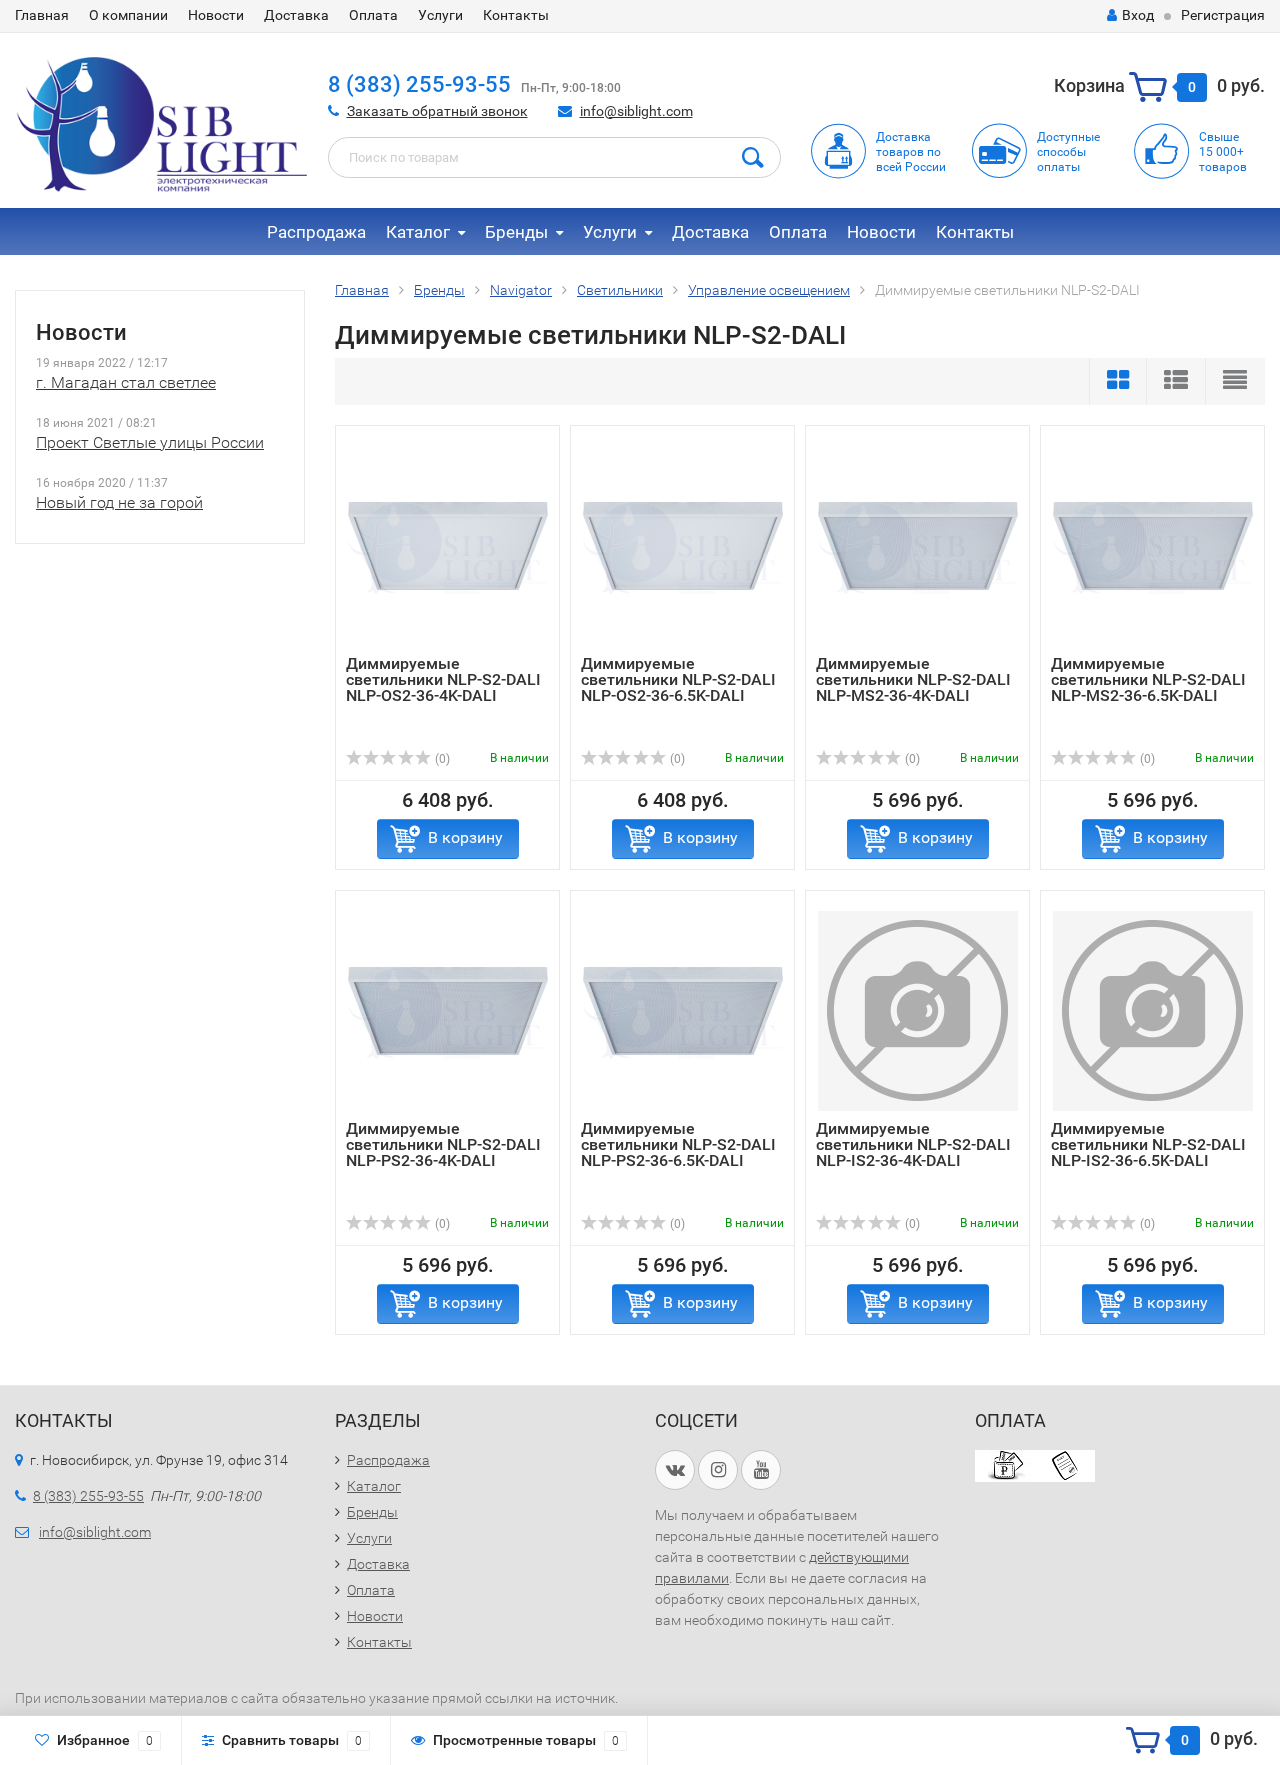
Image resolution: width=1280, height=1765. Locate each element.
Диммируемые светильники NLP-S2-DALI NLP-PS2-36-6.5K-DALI (678, 1144)
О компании (128, 15)
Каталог (418, 232)
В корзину (465, 837)
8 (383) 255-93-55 (419, 84)
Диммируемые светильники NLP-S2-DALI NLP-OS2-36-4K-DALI (443, 679)
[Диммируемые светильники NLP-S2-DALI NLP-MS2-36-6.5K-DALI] (1153, 545)
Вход (1138, 15)
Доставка (296, 15)
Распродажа (316, 232)
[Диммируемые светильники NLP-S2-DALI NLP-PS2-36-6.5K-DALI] (683, 1010)
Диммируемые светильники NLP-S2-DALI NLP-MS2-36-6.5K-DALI (1148, 679)
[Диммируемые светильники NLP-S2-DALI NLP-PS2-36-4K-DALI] (448, 1010)
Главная (42, 15)
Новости (216, 15)
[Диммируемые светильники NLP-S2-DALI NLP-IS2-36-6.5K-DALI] (1153, 1010)
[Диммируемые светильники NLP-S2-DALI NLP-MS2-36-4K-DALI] (918, 545)
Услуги (440, 15)
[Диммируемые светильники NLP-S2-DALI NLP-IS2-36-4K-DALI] (918, 1010)
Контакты (516, 15)
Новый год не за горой (119, 502)
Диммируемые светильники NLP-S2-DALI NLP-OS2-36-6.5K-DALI (678, 679)
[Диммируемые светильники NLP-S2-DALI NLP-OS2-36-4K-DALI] (448, 545)
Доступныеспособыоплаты (1068, 152)
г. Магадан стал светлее (126, 382)
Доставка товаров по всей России (911, 152)
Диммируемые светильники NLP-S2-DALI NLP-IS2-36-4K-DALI (913, 1144)
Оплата (373, 15)
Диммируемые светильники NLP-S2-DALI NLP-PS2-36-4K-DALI (443, 1144)
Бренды (516, 232)
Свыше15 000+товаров (1223, 152)
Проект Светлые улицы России (150, 442)
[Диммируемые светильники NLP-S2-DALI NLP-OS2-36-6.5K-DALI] (683, 545)
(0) (441, 759)
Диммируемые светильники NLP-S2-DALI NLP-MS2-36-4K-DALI (913, 679)
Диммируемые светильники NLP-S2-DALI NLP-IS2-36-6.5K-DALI (1148, 1144)
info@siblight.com (636, 111)
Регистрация (1223, 15)
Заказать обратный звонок (437, 111)
